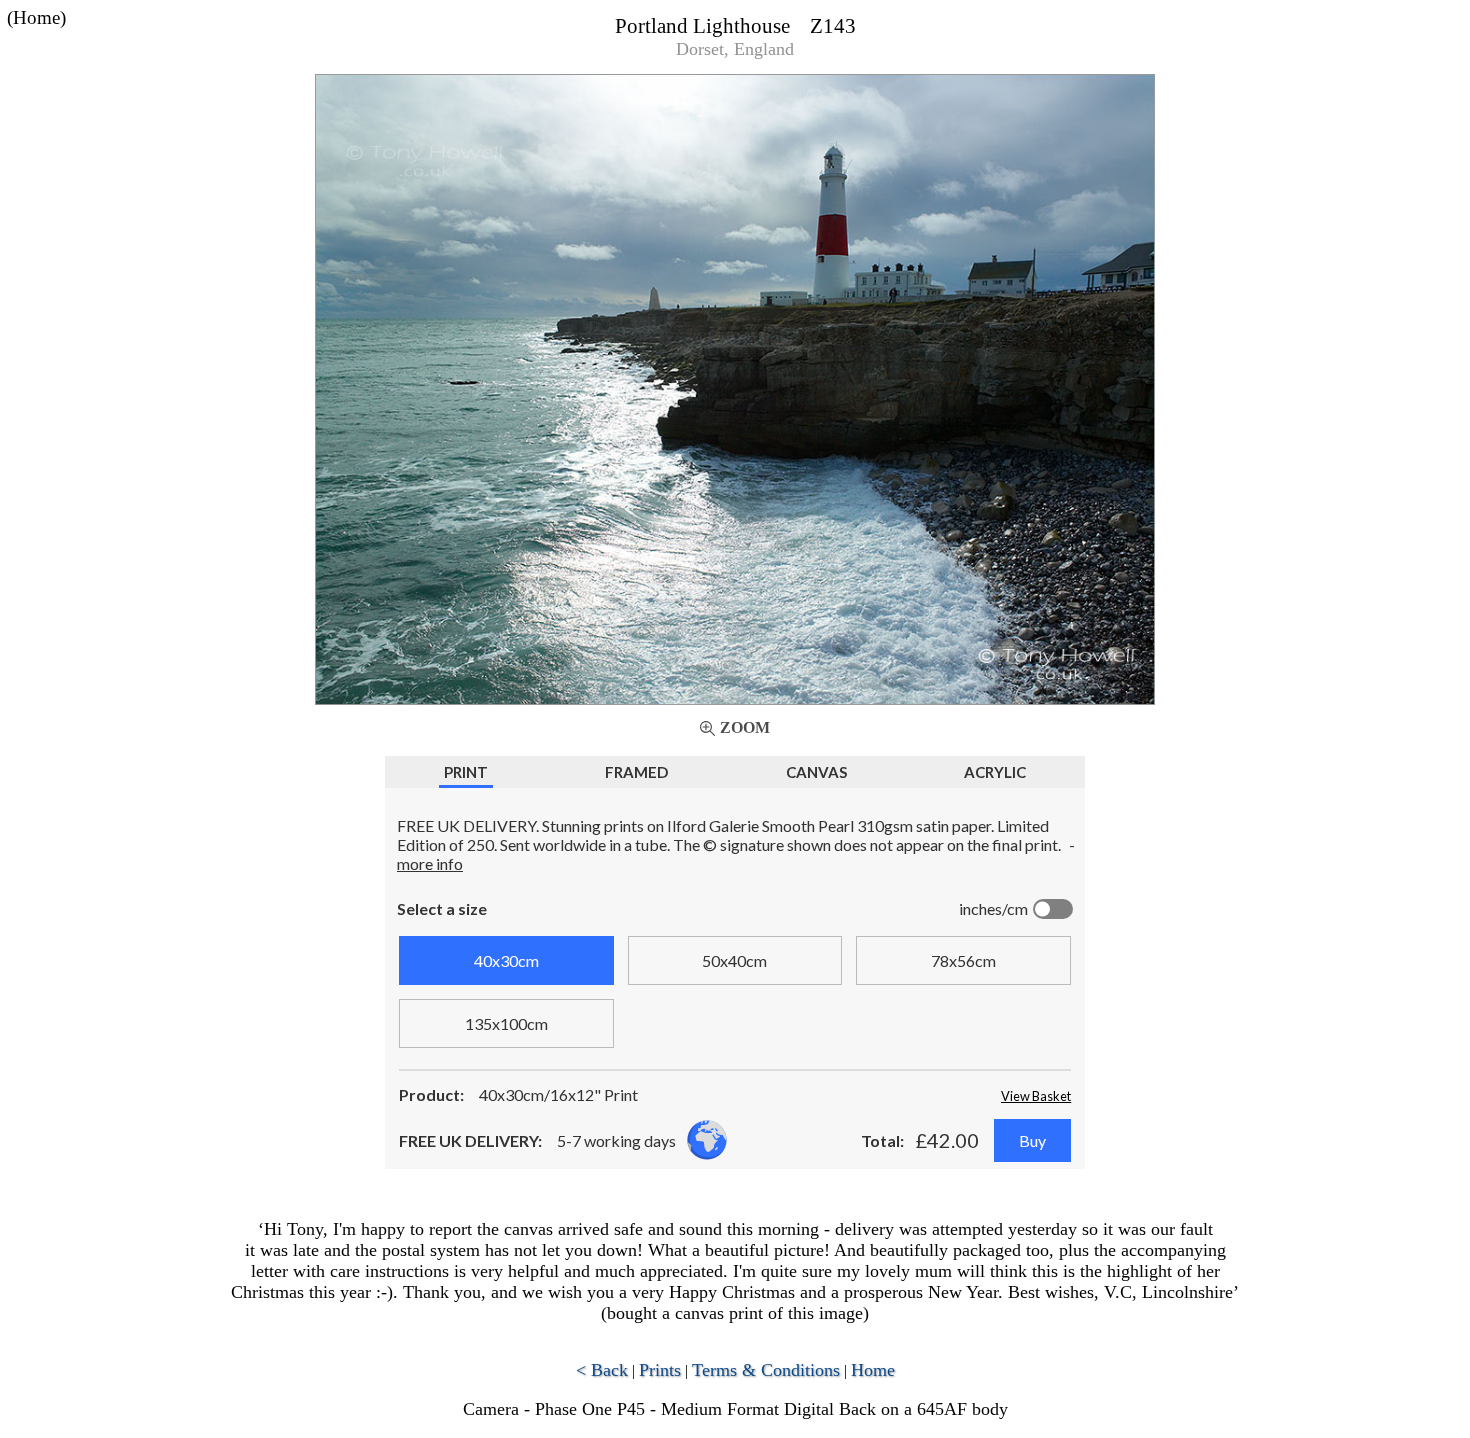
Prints (660, 1370)
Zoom (745, 727)
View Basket (1036, 1096)
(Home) (36, 17)
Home (873, 1370)
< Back (602, 1370)
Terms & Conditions (766, 1370)
